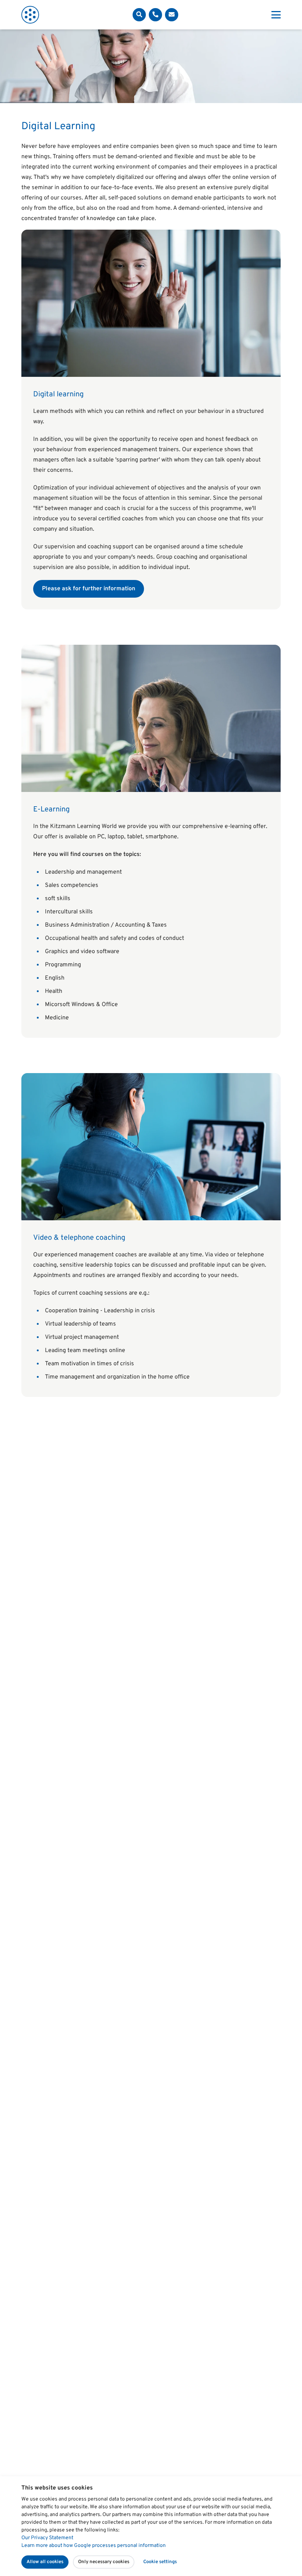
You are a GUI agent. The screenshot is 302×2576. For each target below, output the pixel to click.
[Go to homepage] (30, 15)
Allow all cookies (45, 2562)
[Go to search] (139, 15)
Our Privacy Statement (47, 2538)
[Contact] (155, 15)
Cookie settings (160, 2562)
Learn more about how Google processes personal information (94, 2546)
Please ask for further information (89, 589)
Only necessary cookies (104, 2562)
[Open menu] (276, 15)
